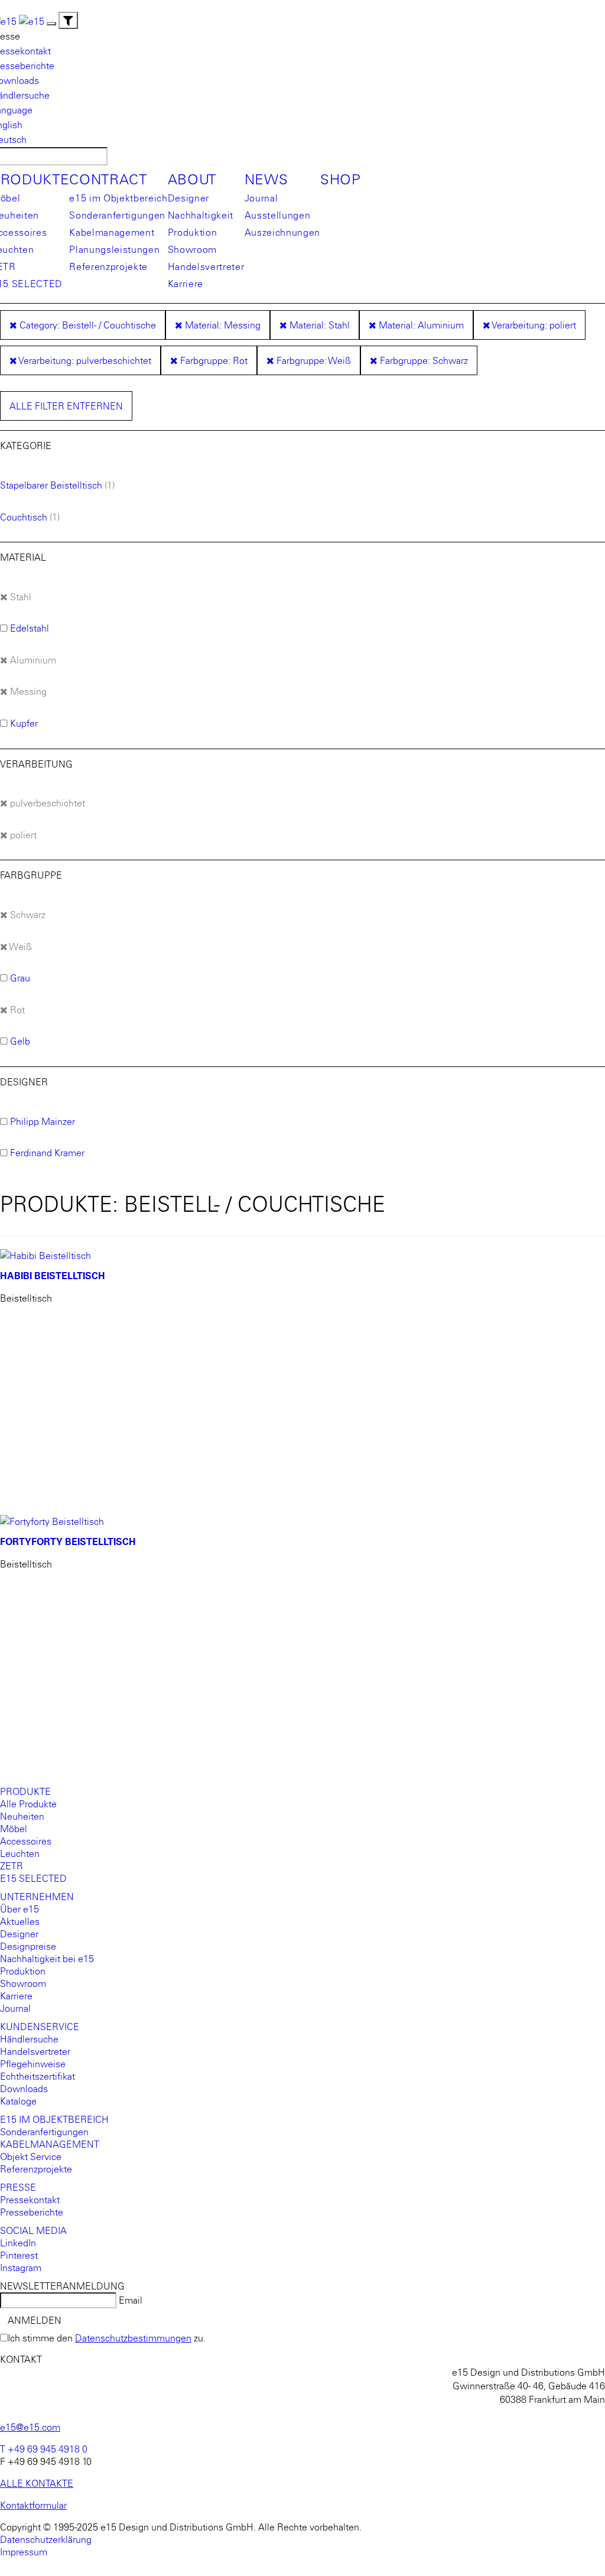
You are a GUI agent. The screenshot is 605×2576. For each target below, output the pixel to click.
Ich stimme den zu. (107, 2338)
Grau (20, 978)
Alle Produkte (28, 1804)
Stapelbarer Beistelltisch (51, 485)
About (192, 180)
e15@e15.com (30, 2427)
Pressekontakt (30, 2200)
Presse (18, 2187)
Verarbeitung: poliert (533, 325)
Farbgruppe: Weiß (313, 360)
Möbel (14, 1829)
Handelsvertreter (206, 266)
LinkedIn (18, 2243)
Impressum (24, 2552)
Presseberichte (32, 2212)
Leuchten (20, 1853)
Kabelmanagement (112, 232)
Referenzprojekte (108, 266)
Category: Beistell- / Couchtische (87, 325)
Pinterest (19, 2255)
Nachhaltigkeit (201, 215)
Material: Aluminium (420, 325)
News (266, 180)
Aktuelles (20, 1921)
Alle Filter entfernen (66, 406)
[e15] (32, 20)
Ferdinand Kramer (47, 1153)
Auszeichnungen (282, 232)
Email (131, 2300)
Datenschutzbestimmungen (133, 2338)
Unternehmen (37, 1897)
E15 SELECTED (33, 1878)
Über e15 (19, 1909)
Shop (341, 180)
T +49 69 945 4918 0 (44, 2449)
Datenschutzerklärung (46, 2539)
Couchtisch (24, 517)
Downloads (24, 2089)
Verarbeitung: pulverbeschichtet (84, 360)
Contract (108, 180)
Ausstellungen (278, 215)
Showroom (192, 249)
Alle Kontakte (37, 2483)
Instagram (21, 2268)
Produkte (25, 1791)
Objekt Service (31, 2157)
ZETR (12, 1866)
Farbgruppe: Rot (213, 360)
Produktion (193, 232)
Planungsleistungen (114, 249)
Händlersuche (29, 2039)
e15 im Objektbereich (118, 198)
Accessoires (26, 1841)
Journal (261, 198)
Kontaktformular (33, 2505)
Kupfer (24, 723)
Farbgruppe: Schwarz (423, 360)
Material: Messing (222, 325)
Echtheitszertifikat (38, 2076)
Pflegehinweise (33, 2064)
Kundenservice (40, 2027)
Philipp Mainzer (43, 1121)
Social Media (33, 2230)
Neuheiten (22, 1816)
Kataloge (18, 2101)
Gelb (20, 1041)
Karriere (186, 284)
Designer (188, 198)
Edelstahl (30, 628)
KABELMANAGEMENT (50, 2144)
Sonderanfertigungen (117, 215)
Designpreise (28, 1946)
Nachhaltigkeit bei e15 (47, 1959)
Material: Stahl (318, 325)
